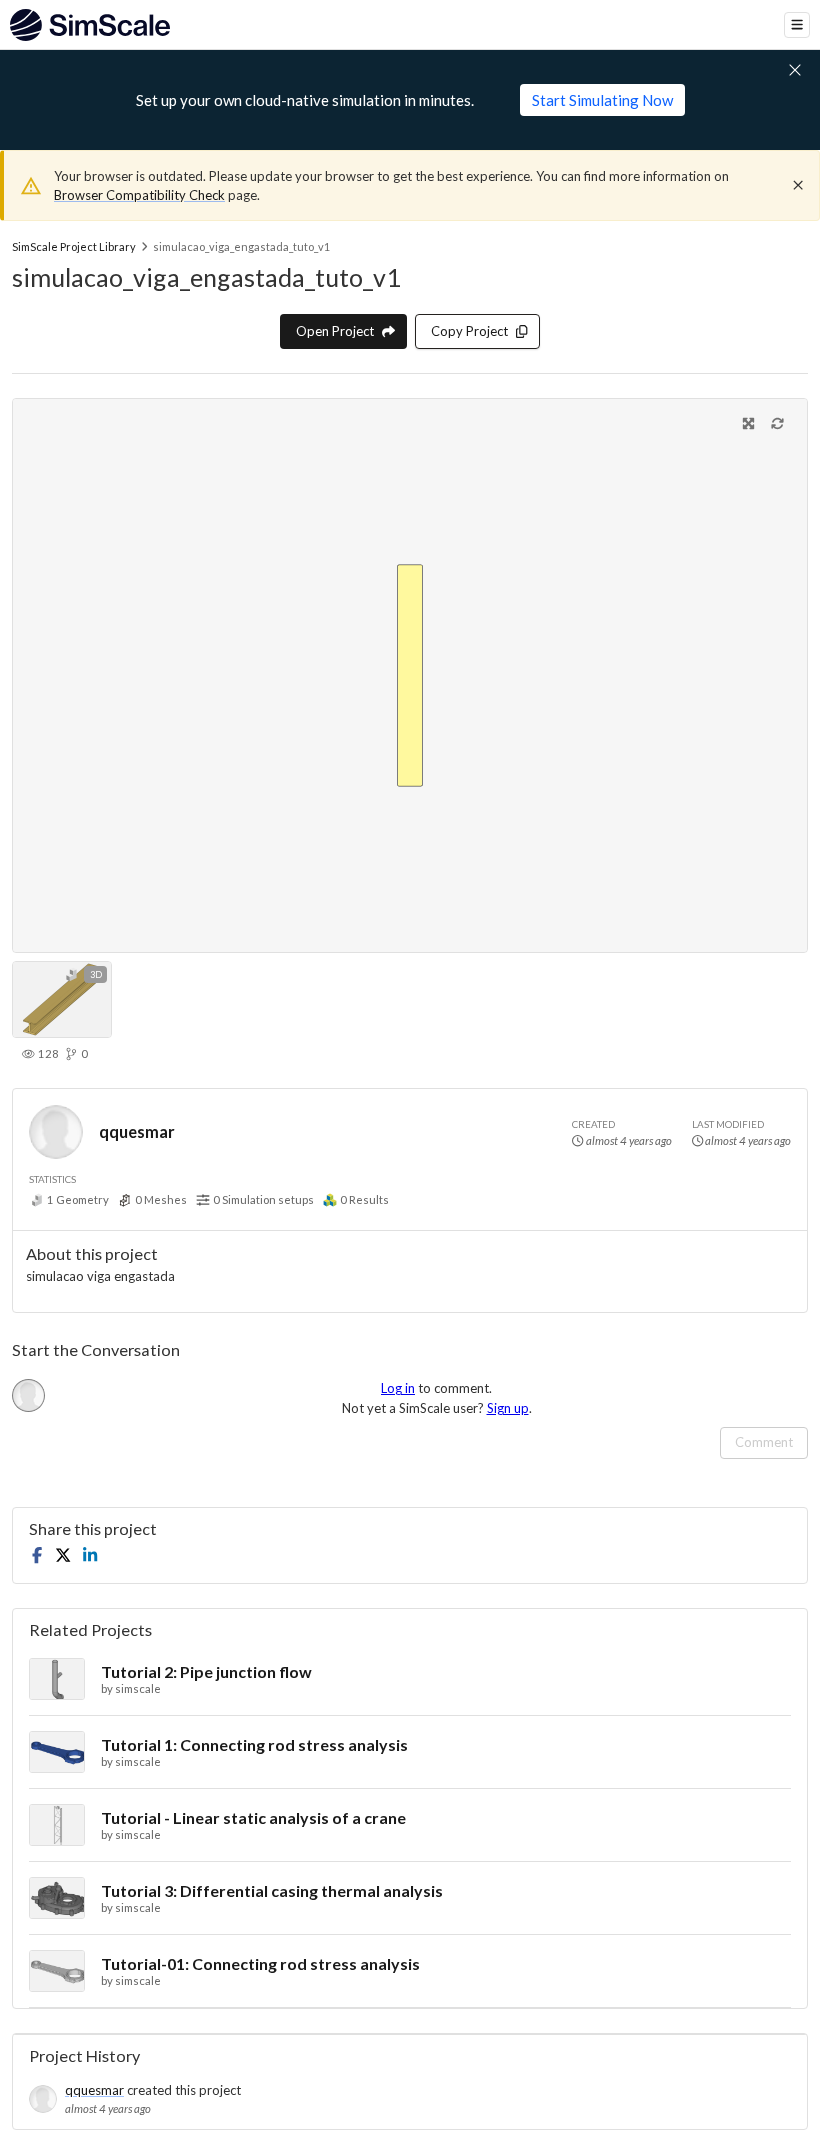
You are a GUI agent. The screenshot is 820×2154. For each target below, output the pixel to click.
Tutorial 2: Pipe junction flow (206, 1671)
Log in (398, 1388)
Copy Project (469, 331)
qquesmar (137, 1131)
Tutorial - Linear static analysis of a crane (253, 1817)
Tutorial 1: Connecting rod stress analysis (254, 1744)
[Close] (798, 185)
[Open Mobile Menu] (797, 25)
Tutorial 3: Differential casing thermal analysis (272, 1890)
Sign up (508, 1408)
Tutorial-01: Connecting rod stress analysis (260, 1963)
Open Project (335, 331)
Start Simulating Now (602, 100)
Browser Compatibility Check (139, 195)
